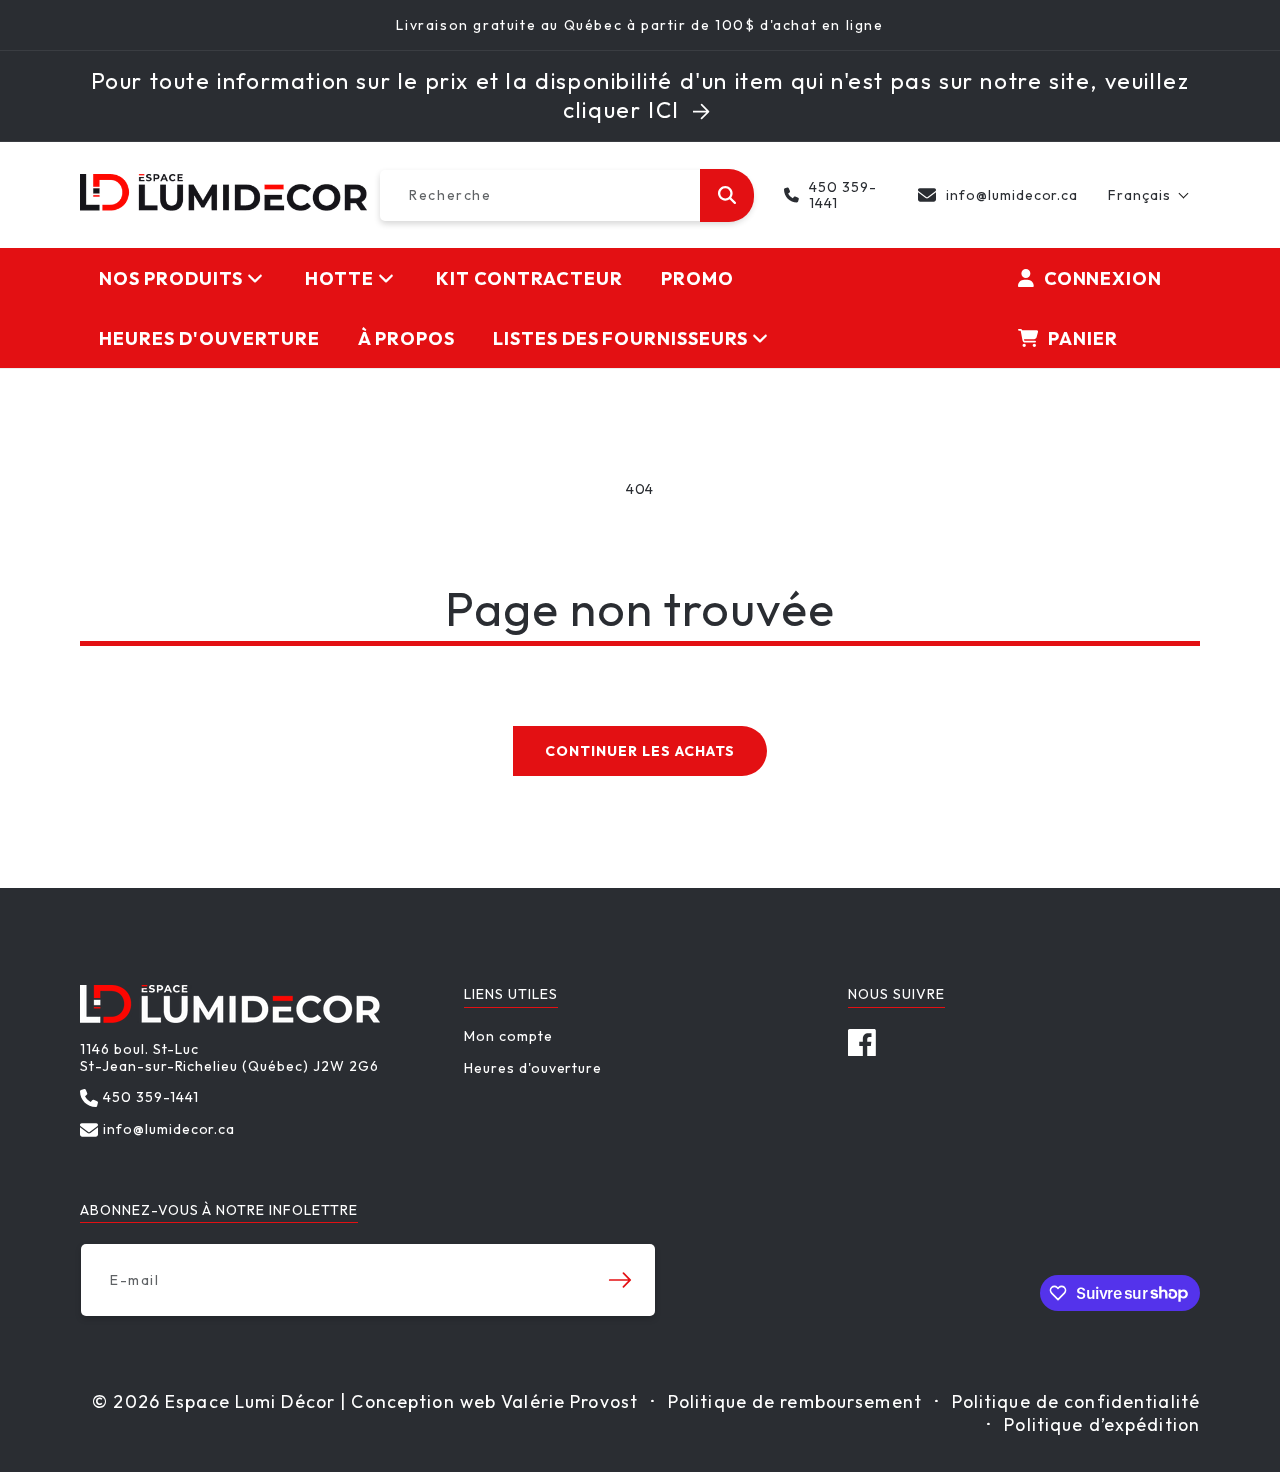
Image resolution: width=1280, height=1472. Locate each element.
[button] (1149, 195)
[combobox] (566, 195)
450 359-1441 (843, 196)
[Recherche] (727, 195)
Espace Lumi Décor (250, 1401)
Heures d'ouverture (533, 1068)
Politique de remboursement (795, 1401)
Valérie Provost (569, 1401)
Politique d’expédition (1102, 1424)
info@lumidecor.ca (1012, 195)
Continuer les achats (639, 751)
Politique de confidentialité (1076, 1401)
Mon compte (508, 1036)
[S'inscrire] (620, 1280)
